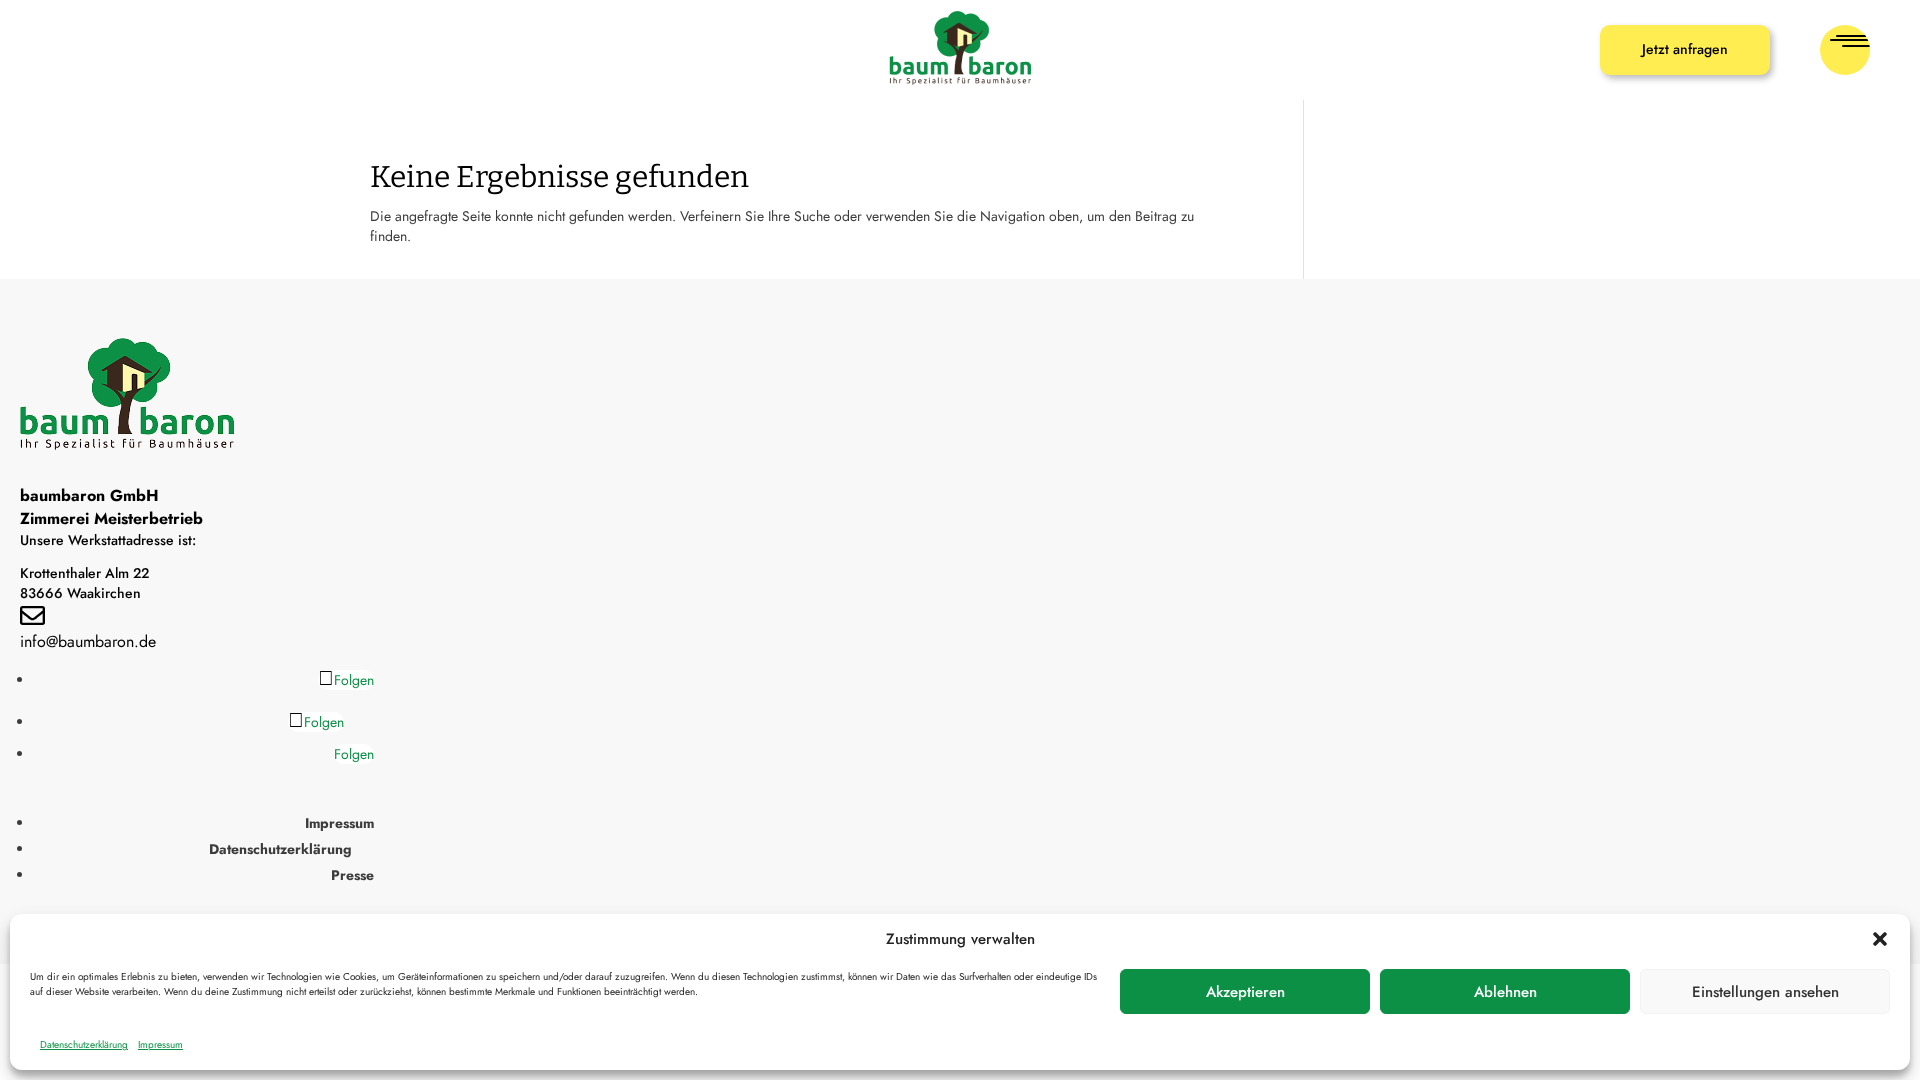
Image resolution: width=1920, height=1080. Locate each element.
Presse (352, 875)
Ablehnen (1505, 992)
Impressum (160, 1044)
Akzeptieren (1245, 992)
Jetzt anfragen (1685, 49)
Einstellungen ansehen (1765, 992)
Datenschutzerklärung (84, 1044)
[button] (1880, 939)
